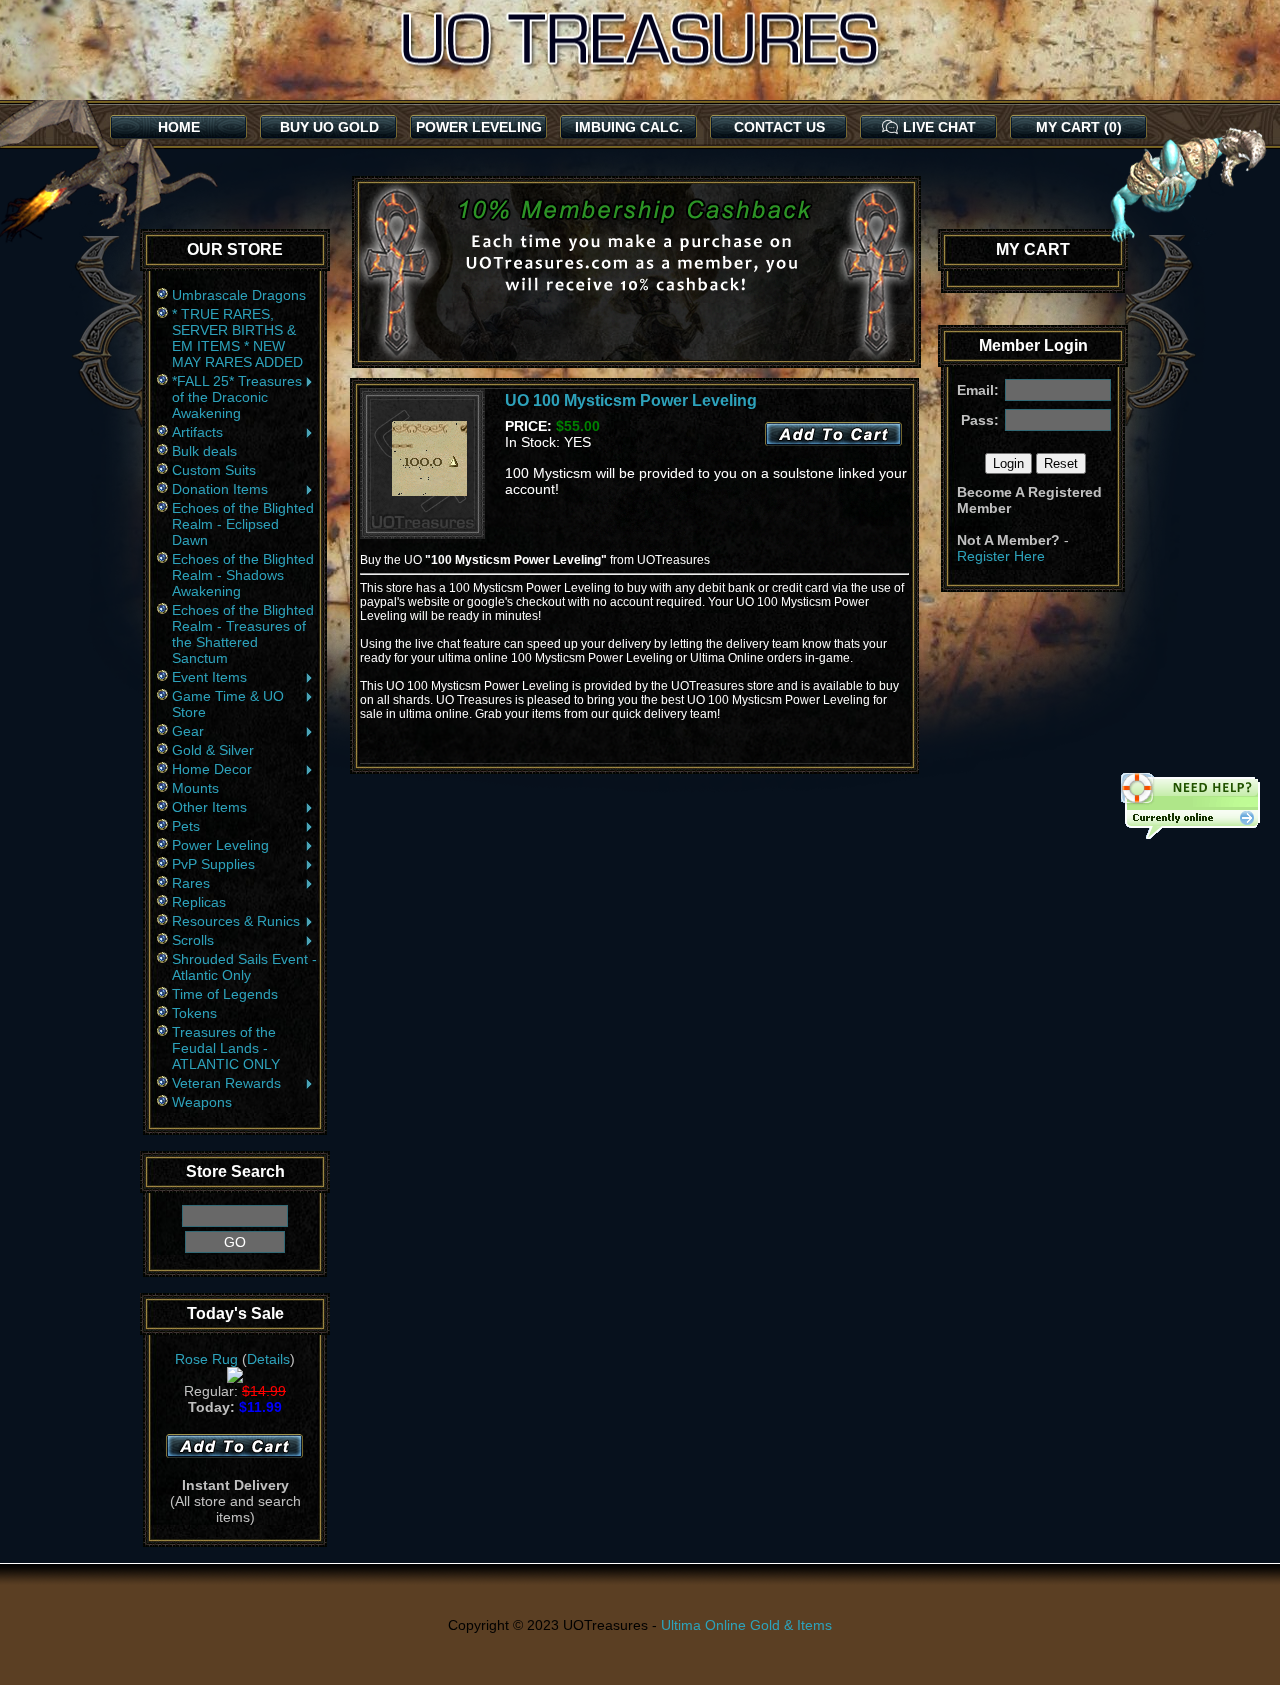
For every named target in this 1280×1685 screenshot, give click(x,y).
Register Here (1001, 556)
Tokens (194, 1013)
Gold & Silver (213, 750)
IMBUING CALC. (629, 127)
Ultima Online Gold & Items (746, 1625)
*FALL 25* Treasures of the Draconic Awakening (237, 397)
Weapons (202, 1102)
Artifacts (197, 432)
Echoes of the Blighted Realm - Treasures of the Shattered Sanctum (243, 634)
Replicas (199, 902)
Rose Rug (206, 1359)
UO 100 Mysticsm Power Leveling (631, 400)
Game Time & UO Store (228, 704)
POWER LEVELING (479, 127)
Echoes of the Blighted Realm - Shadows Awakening (243, 575)
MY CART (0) (1079, 127)
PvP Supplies (213, 864)
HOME (179, 127)
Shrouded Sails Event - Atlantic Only (244, 967)
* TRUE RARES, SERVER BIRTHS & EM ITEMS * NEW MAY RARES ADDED (237, 338)
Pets (186, 826)
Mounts (195, 788)
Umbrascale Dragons (239, 295)
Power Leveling (220, 845)
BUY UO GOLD (329, 127)
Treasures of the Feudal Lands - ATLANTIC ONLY (226, 1048)
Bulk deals (204, 451)
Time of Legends (225, 994)
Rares (191, 883)
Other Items (209, 807)
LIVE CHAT (939, 127)
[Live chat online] (1190, 808)
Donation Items (220, 489)
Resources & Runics (236, 921)
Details (268, 1359)
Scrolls (193, 940)
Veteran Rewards (226, 1083)
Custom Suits (214, 470)
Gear (188, 731)
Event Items (209, 677)
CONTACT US (779, 127)
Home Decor (212, 769)
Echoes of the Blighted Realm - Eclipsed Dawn (243, 524)
